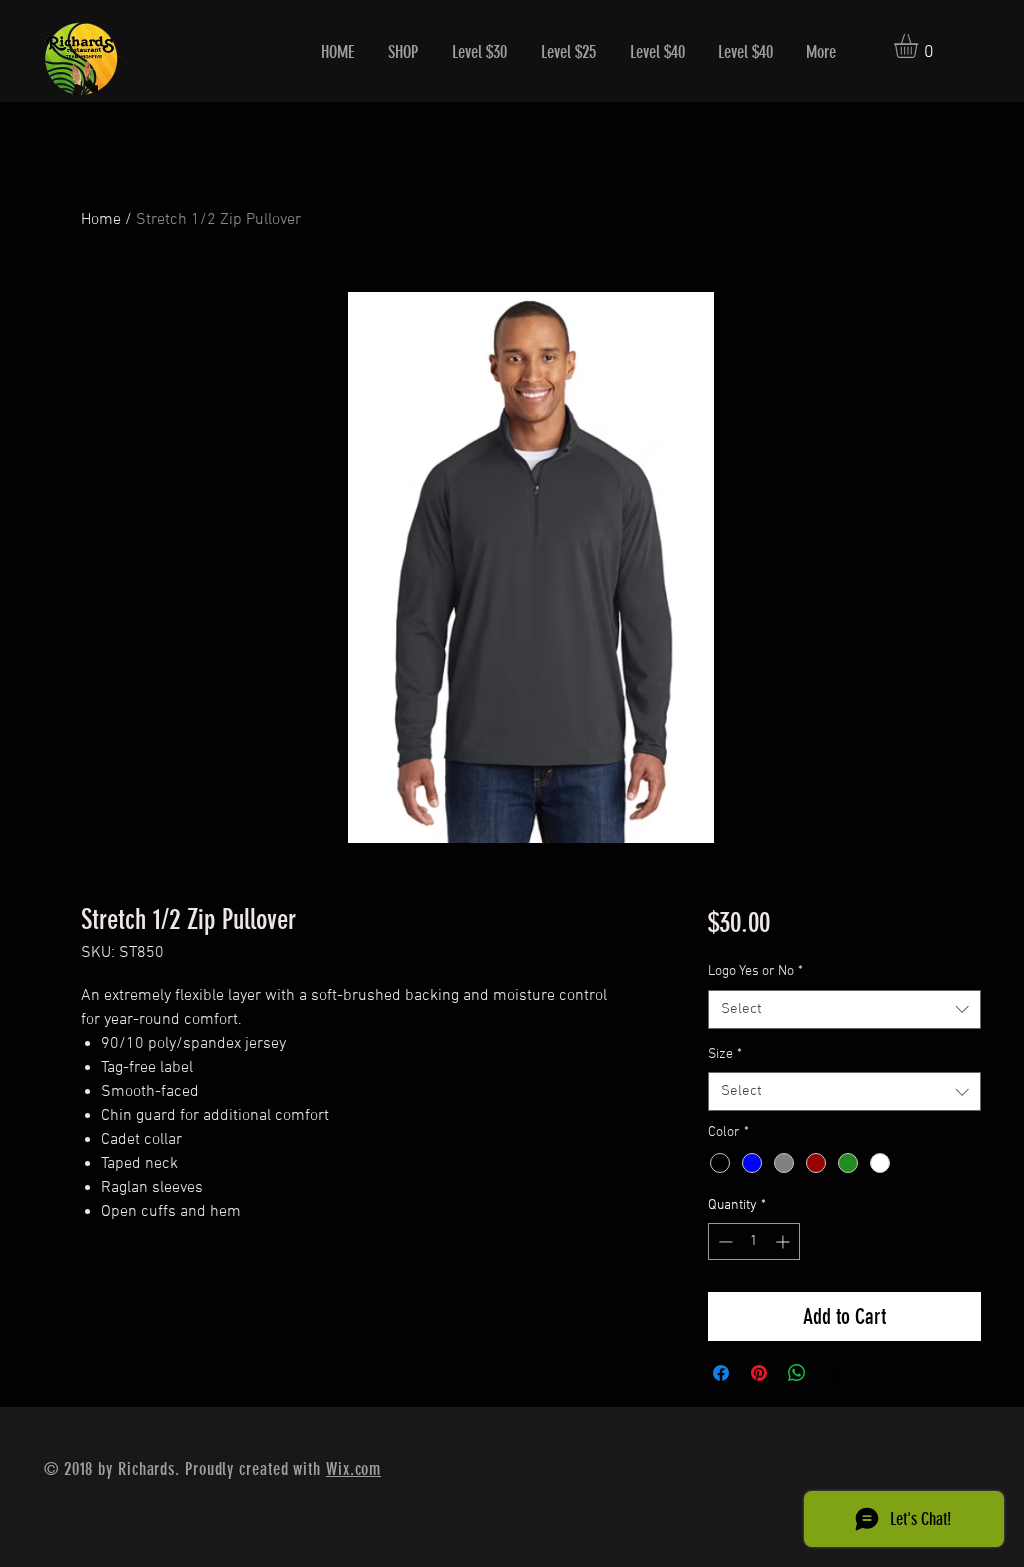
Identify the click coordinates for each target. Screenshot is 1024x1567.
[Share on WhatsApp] (797, 1373)
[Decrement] (723, 1241)
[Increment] (784, 1241)
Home (101, 220)
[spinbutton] (754, 1241)
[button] (920, 46)
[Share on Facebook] (721, 1373)
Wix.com (353, 1469)
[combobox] (844, 1009)
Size (725, 1054)
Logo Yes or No (755, 971)
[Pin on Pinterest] (759, 1373)
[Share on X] (835, 1373)
